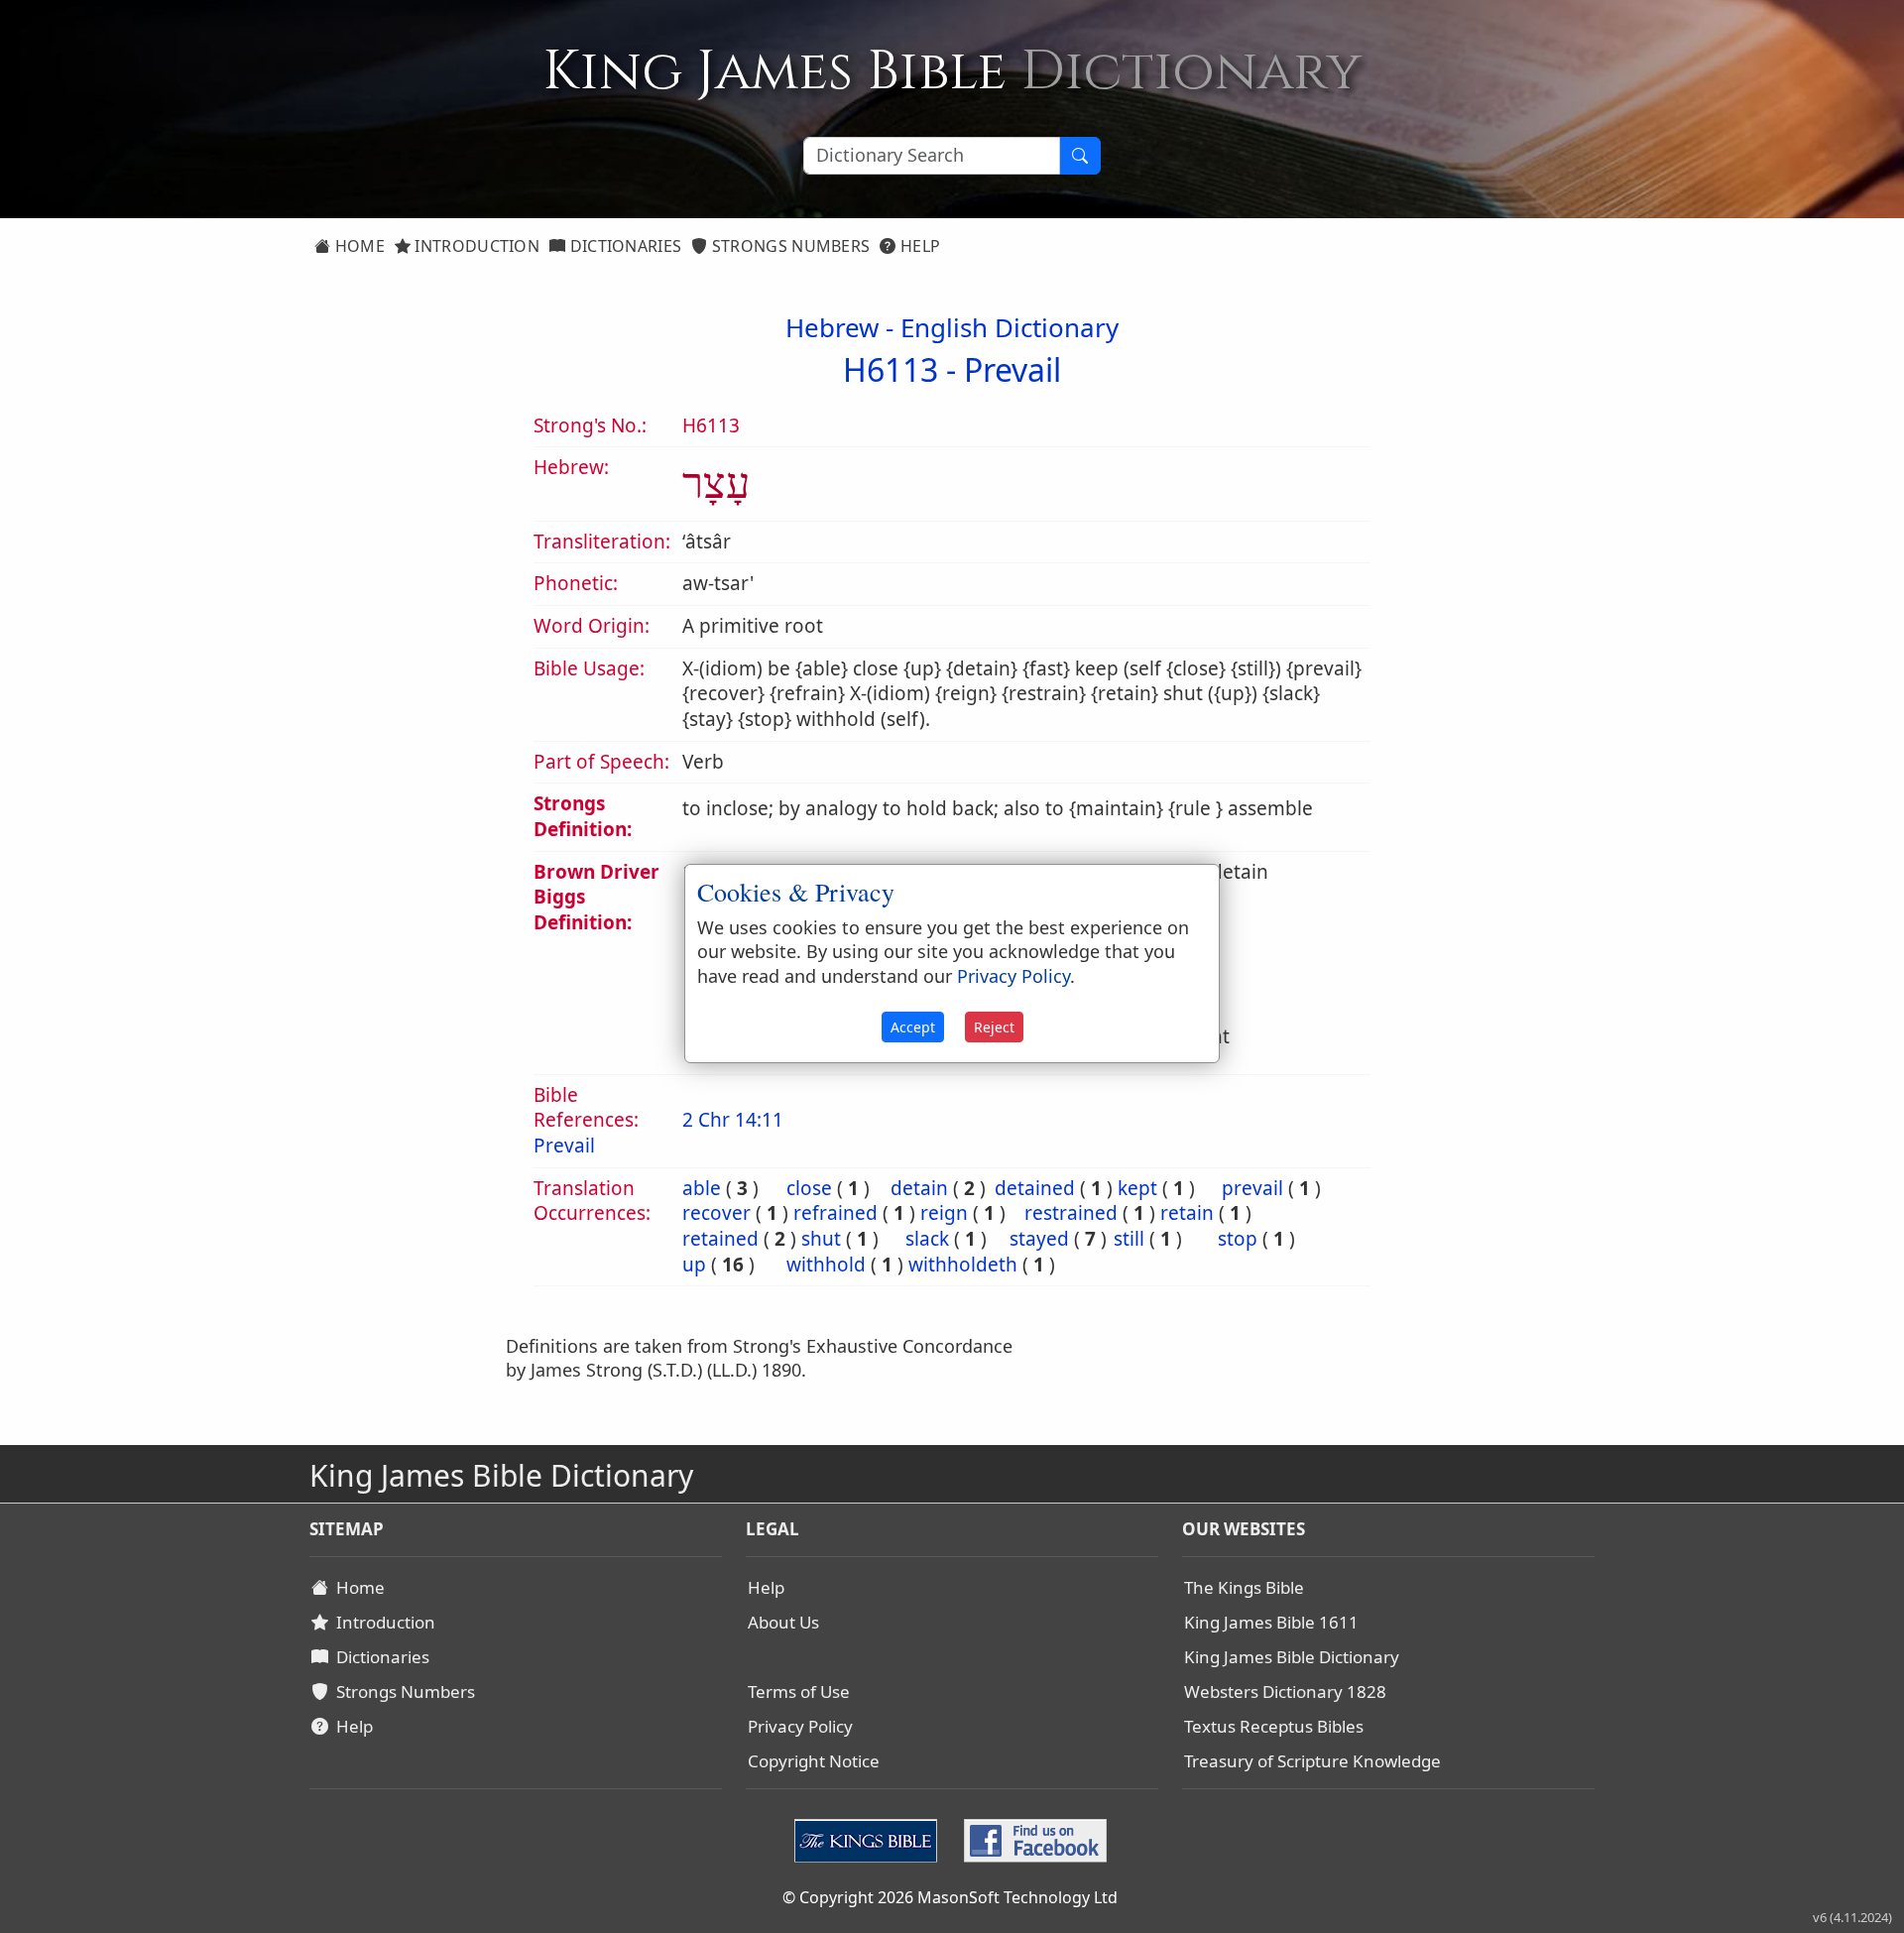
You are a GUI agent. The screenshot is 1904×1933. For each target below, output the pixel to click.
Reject (994, 1027)
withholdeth (963, 1265)
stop (1238, 1239)
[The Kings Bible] (870, 1839)
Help (919, 246)
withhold (826, 1265)
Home (357, 246)
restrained (1071, 1213)
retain (1187, 1213)
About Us (783, 1622)
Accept (913, 1027)
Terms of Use (799, 1691)
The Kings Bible (1244, 1587)
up (694, 1265)
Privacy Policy (800, 1726)
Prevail (1012, 369)
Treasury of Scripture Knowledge (1312, 1761)
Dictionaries (623, 246)
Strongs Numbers (789, 246)
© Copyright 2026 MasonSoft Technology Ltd (950, 1897)
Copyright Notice (814, 1761)
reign (944, 1213)
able (702, 1188)
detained (1035, 1188)
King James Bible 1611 (1271, 1622)
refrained (835, 1213)
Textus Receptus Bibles (1274, 1726)
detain (919, 1188)
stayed (1039, 1239)
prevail (1252, 1188)
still (1129, 1239)
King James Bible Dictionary (1292, 1657)
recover (716, 1213)
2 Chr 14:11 (733, 1120)
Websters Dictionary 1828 (1285, 1691)
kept (1137, 1188)
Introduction (475, 246)
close (809, 1188)
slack (927, 1239)
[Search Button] (1080, 156)
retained (720, 1239)
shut (821, 1239)
